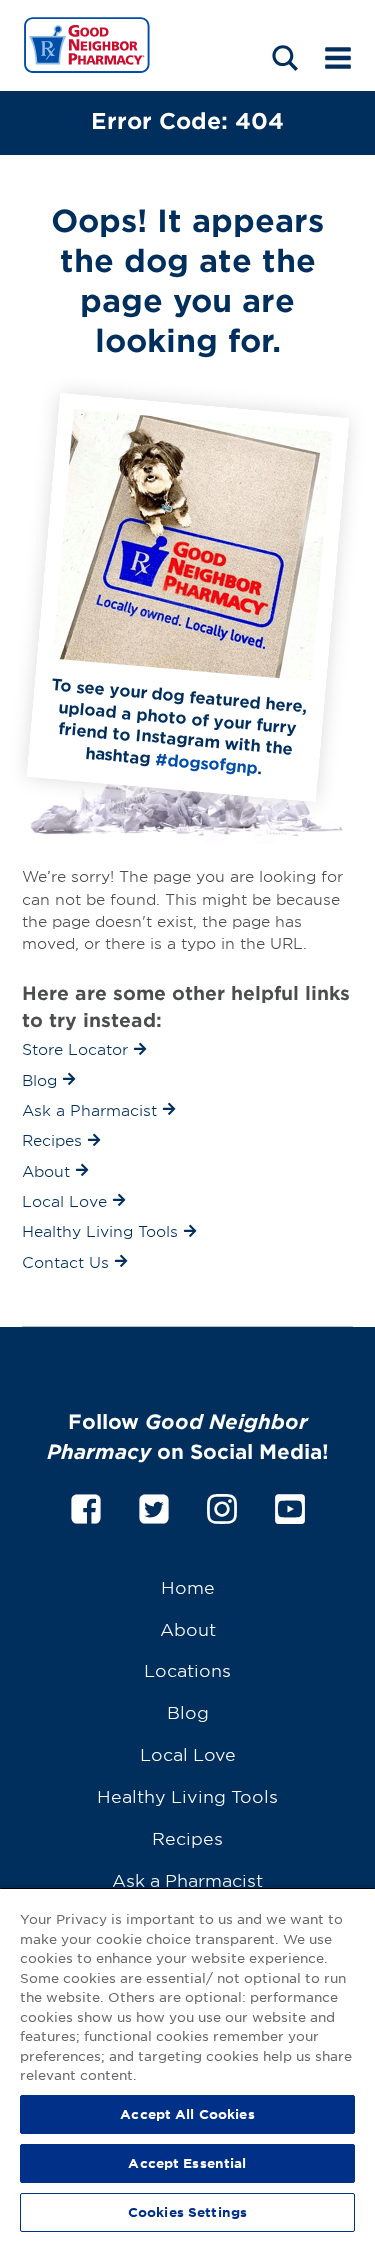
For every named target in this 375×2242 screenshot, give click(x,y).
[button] (285, 57)
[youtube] (290, 1505)
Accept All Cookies (187, 2114)
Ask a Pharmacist (187, 1879)
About (188, 1628)
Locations (187, 1669)
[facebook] (86, 1505)
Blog (188, 1711)
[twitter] (154, 1505)
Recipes (187, 1837)
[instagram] (222, 1505)
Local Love (188, 1753)
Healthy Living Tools (187, 1795)
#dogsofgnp (206, 762)
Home (188, 1586)
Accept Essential (187, 2163)
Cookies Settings (187, 2212)
